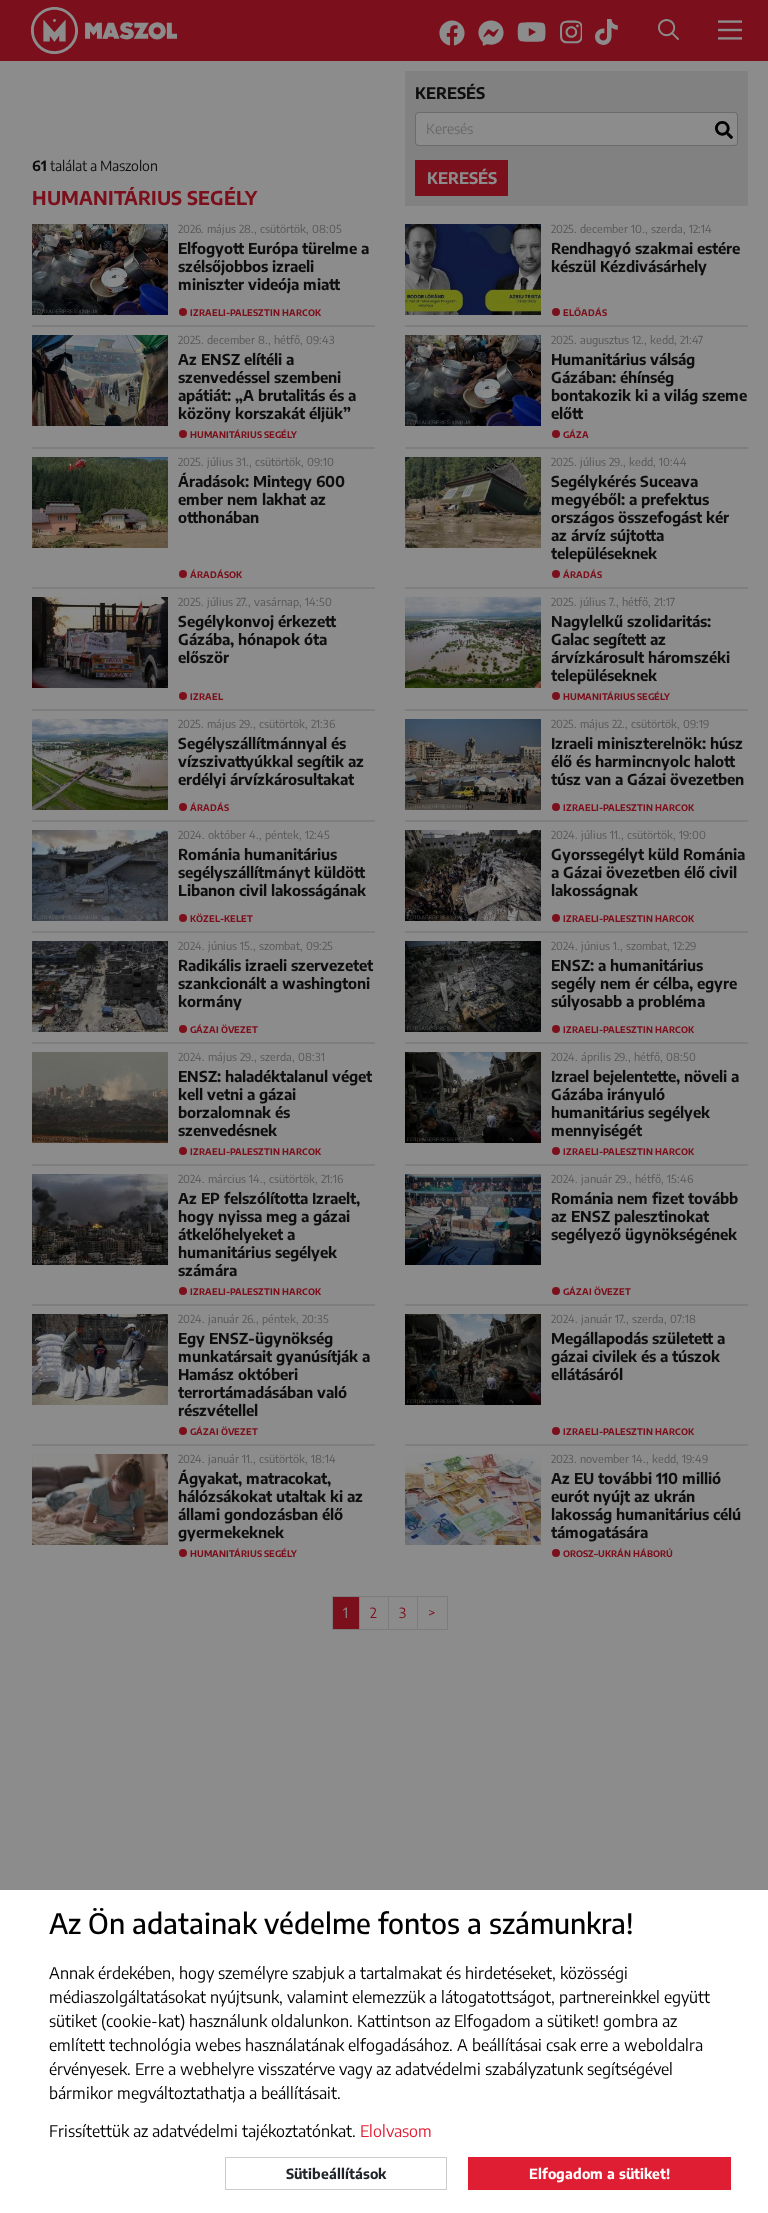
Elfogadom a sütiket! (599, 2173)
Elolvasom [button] (396, 2131)
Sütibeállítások (336, 2173)
